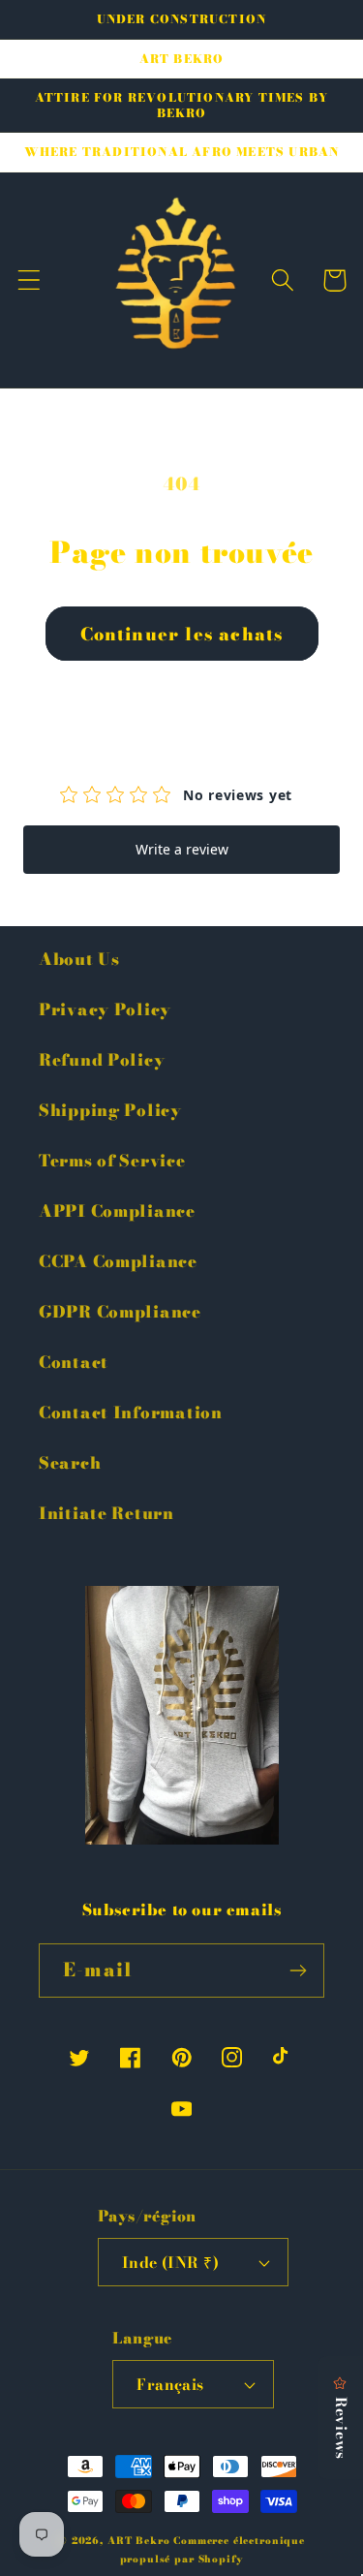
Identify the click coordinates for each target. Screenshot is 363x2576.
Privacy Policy (105, 1009)
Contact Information (131, 1412)
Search (70, 1463)
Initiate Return (106, 1513)
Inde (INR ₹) (171, 2262)
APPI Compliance (117, 1211)
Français (170, 2384)
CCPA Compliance (118, 1261)
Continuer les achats (182, 634)
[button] (30, 280)
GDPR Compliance (120, 1312)
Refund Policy (102, 1060)
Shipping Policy (110, 1110)
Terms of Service (112, 1161)
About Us (79, 959)
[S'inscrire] (298, 1971)
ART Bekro (139, 2541)
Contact (74, 1362)
